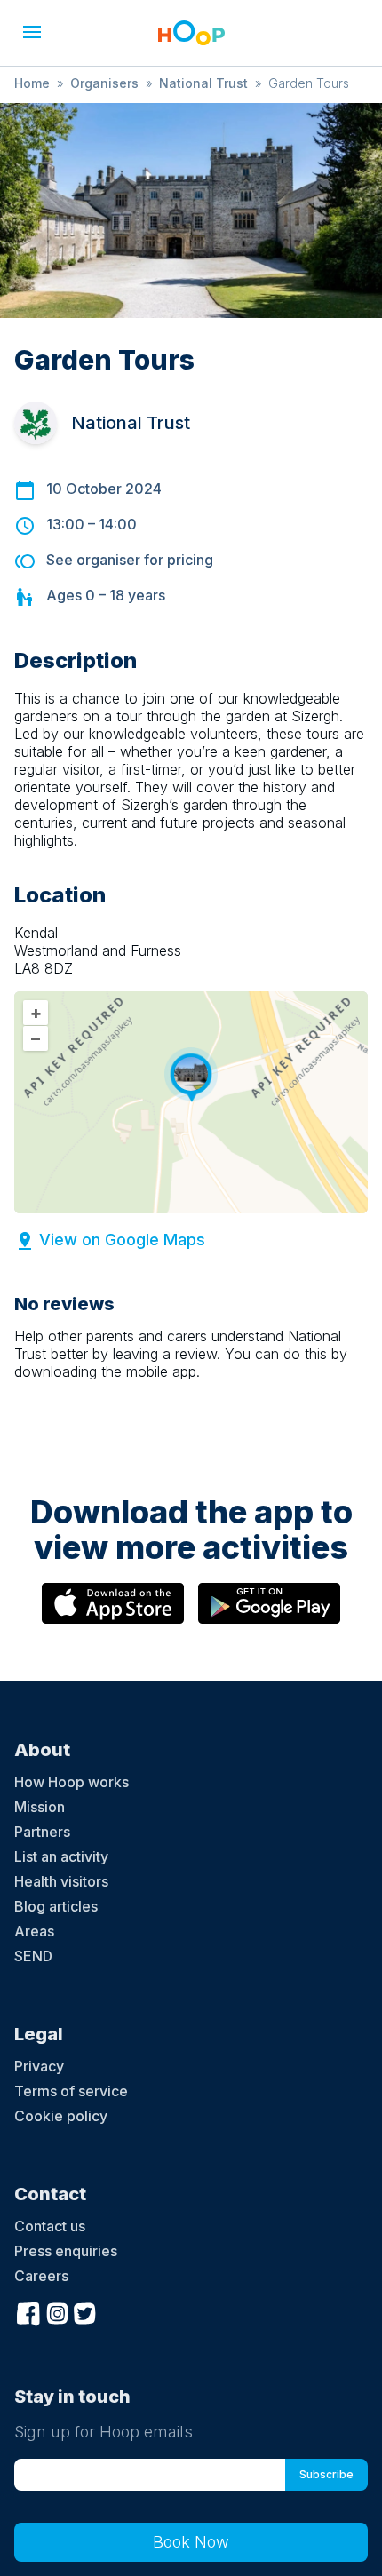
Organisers (104, 83)
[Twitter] (85, 2311)
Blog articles (56, 1906)
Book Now (191, 2542)
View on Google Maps (122, 1240)
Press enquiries (66, 2251)
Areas (34, 1931)
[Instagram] (57, 2311)
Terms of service (71, 2091)
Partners (42, 1832)
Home (32, 83)
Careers (41, 2276)
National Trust (203, 83)
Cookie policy (61, 2116)
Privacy (39, 2066)
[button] (32, 32)
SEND (33, 1956)
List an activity (61, 1856)
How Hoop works (72, 1782)
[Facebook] (28, 2311)
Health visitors (61, 1881)
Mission (40, 1807)
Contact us (50, 2226)
